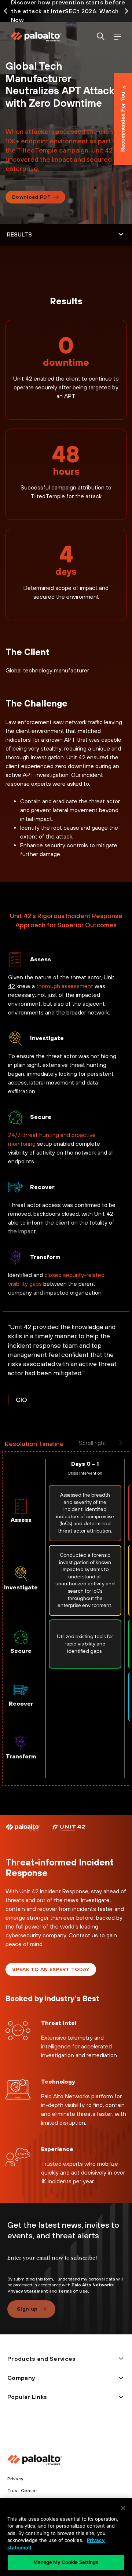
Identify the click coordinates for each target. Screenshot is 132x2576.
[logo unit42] (69, 1827)
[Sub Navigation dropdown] (66, 235)
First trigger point (20, 1421)
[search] (101, 37)
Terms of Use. (74, 2291)
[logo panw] (23, 1827)
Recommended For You (123, 122)
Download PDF (31, 197)
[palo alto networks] (36, 37)
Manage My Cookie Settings (66, 2562)
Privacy (15, 2479)
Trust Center (22, 2491)
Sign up (27, 2309)
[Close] (123, 2508)
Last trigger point (18, 1814)
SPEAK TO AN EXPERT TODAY (51, 1969)
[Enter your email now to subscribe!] (66, 2264)
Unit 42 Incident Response (54, 1891)
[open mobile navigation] (117, 37)
